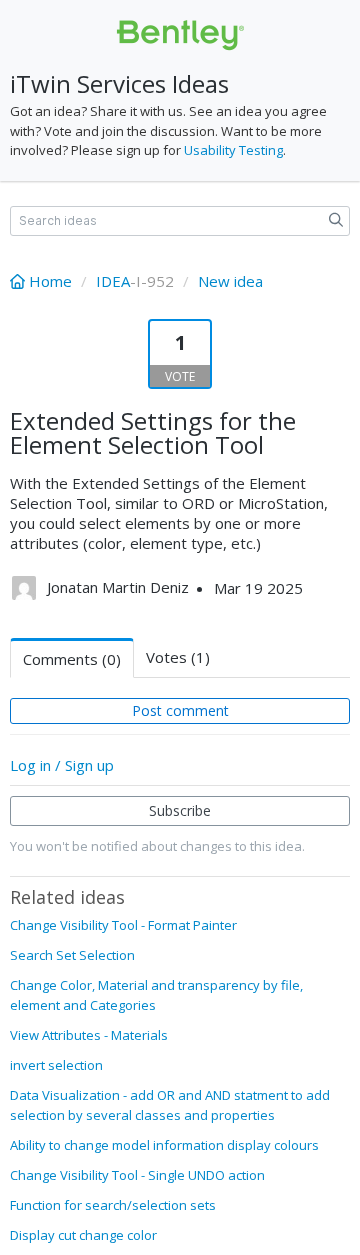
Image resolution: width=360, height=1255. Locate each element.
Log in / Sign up (62, 765)
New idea (230, 281)
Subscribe (180, 810)
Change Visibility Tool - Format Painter (123, 925)
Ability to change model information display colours (164, 1145)
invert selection (56, 1065)
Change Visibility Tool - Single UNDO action (137, 1175)
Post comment (180, 710)
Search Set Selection (72, 955)
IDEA (113, 281)
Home (50, 281)
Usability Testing (233, 150)
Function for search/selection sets (113, 1205)
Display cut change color (83, 1235)
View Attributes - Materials (89, 1035)
